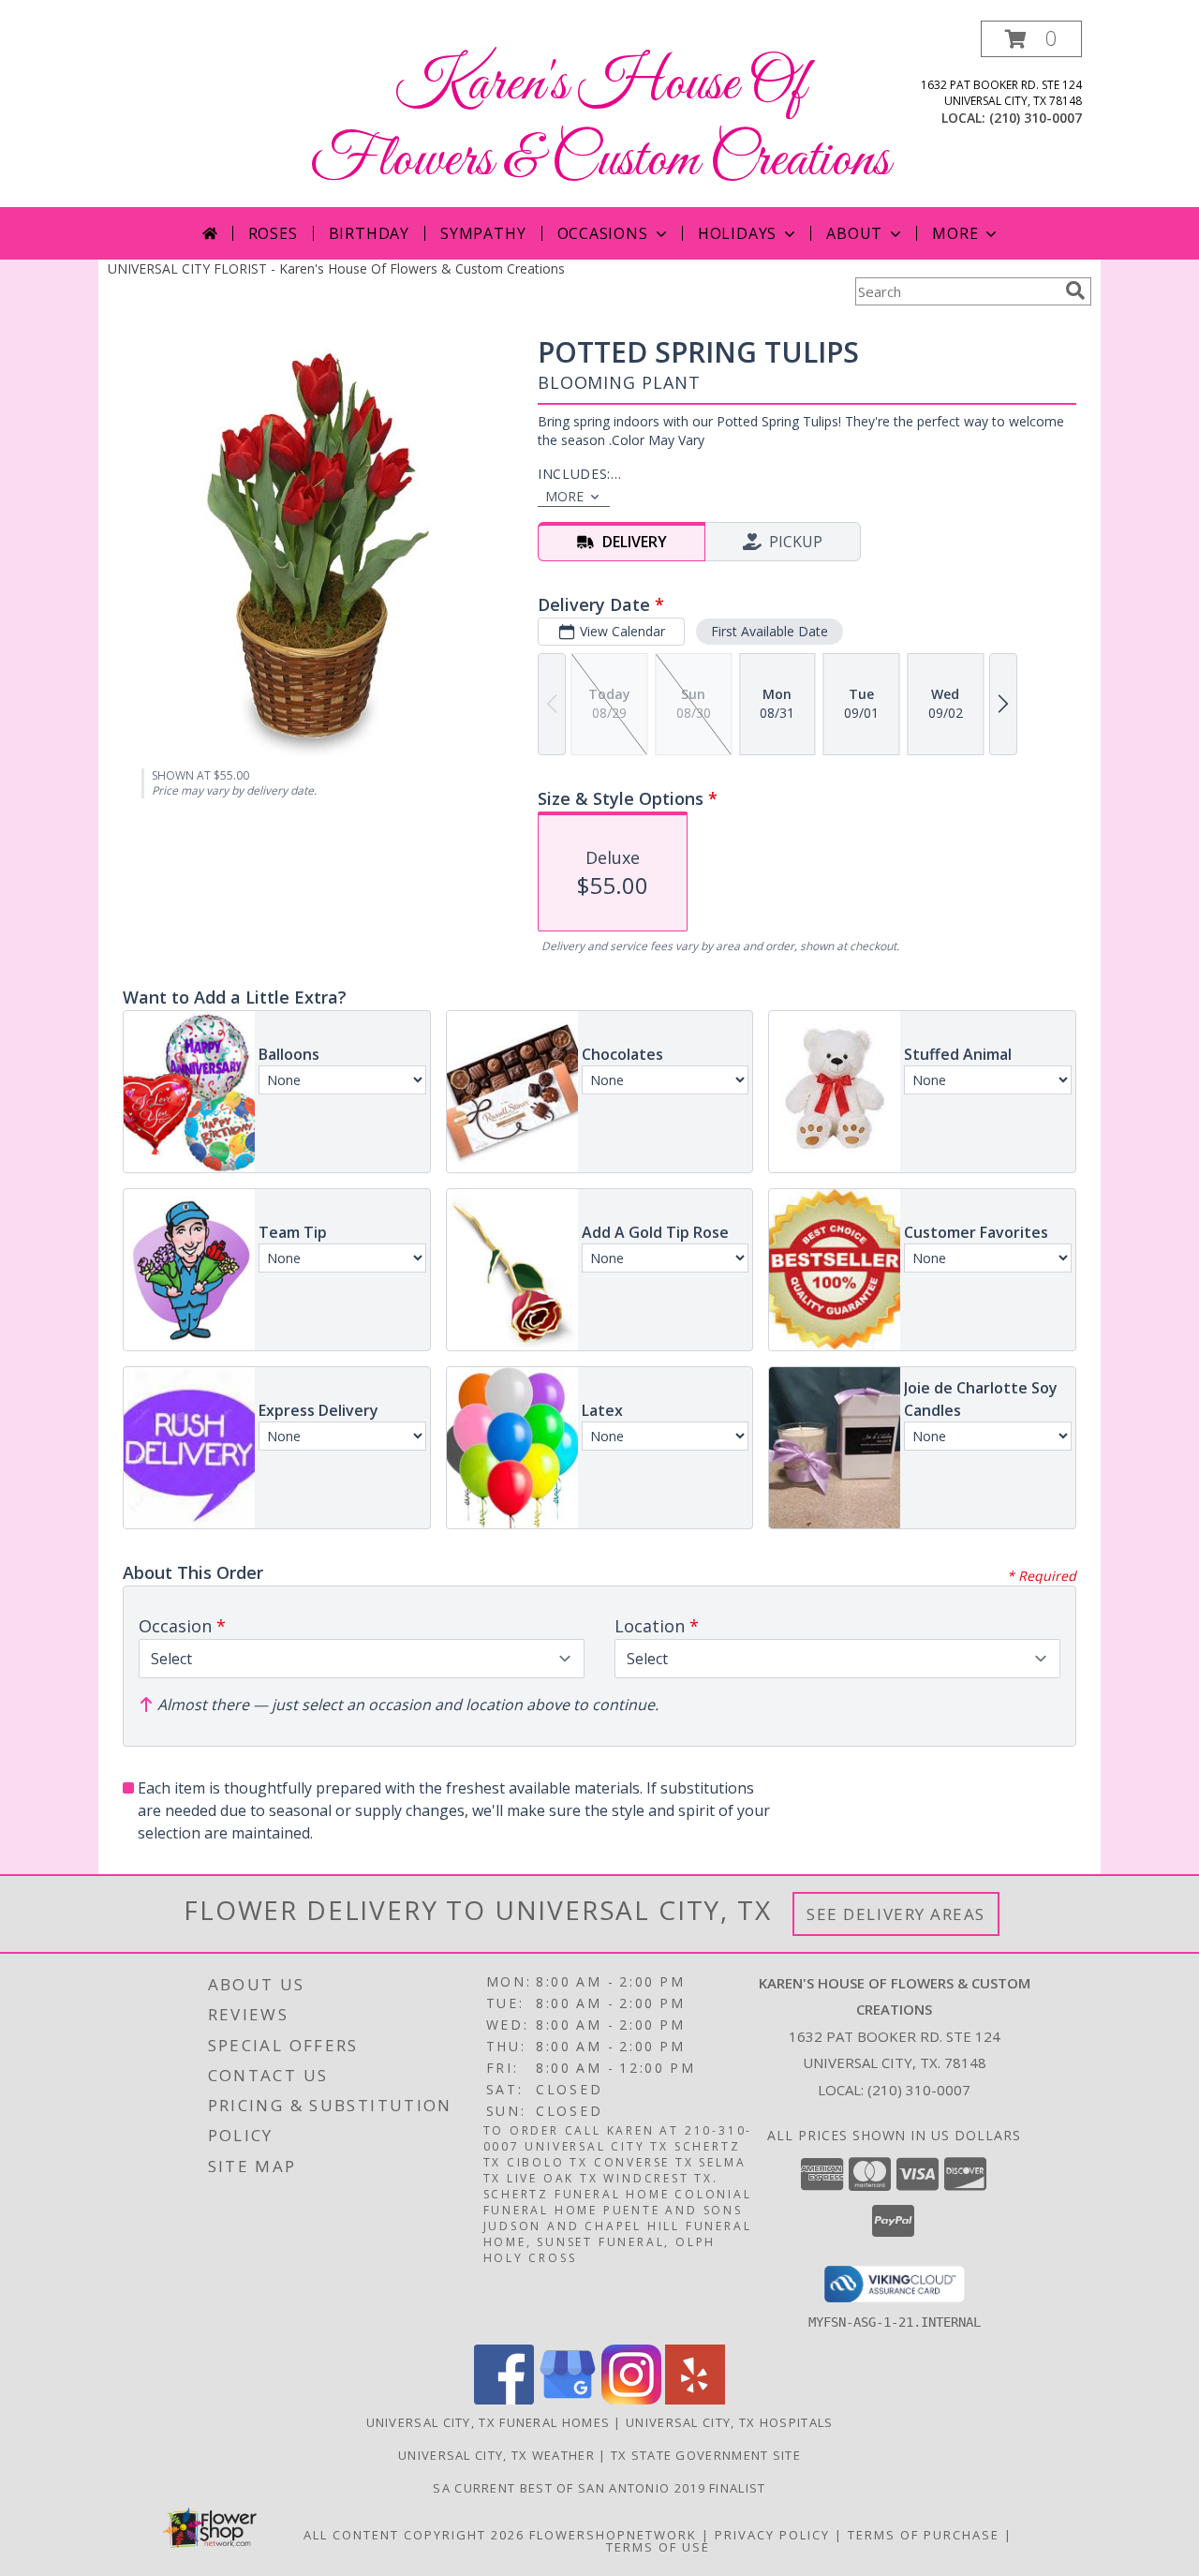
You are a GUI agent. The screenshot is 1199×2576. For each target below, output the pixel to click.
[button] (1031, 39)
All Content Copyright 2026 (414, 2535)
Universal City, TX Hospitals (729, 2422)
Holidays (737, 233)
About (854, 233)
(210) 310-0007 (1036, 118)
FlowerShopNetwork (613, 2535)
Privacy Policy (772, 2535)
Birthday (369, 233)
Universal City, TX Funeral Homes (488, 2422)
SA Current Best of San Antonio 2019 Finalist (599, 2488)
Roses (273, 233)
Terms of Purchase (924, 2535)
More (955, 233)
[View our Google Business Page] (568, 2399)
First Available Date (770, 631)
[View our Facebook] (504, 2399)
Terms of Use (658, 2547)
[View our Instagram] (631, 2399)
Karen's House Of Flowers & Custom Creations (600, 123)
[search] (1075, 290)
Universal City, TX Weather (496, 2455)
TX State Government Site (706, 2455)
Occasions (603, 233)
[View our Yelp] (695, 2399)
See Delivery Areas (896, 1914)
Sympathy (483, 233)
